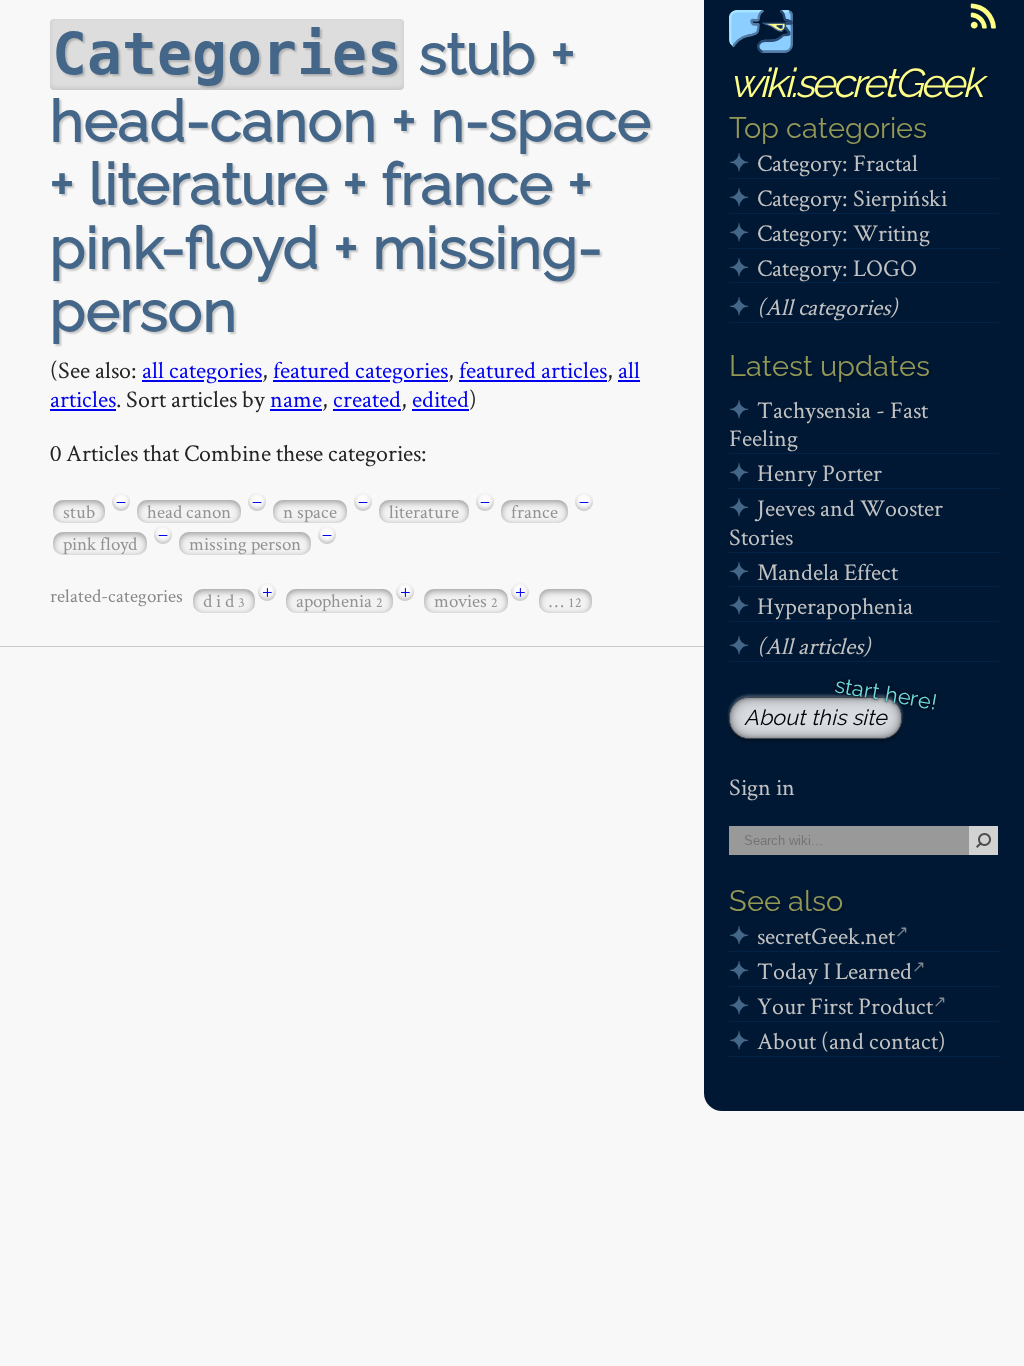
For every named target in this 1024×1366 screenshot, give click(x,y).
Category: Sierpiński (852, 197)
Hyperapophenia (835, 605)
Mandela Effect (827, 571)
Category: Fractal (837, 162)
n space (310, 511)
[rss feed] (983, 16)
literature (424, 511)
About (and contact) (851, 1040)
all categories (202, 369)
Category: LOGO (837, 267)
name (296, 398)
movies (466, 600)
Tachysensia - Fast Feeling (828, 424)
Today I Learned (834, 970)
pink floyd (100, 543)
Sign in (762, 786)
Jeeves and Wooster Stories (836, 522)
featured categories (360, 369)
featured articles (533, 369)
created (367, 398)
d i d (224, 600)
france (534, 511)
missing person (245, 543)
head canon (189, 511)
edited (440, 398)
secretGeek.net (826, 935)
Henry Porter (819, 472)
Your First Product (845, 1005)
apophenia (339, 600)
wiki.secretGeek (855, 82)
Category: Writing (843, 232)
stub (79, 511)
